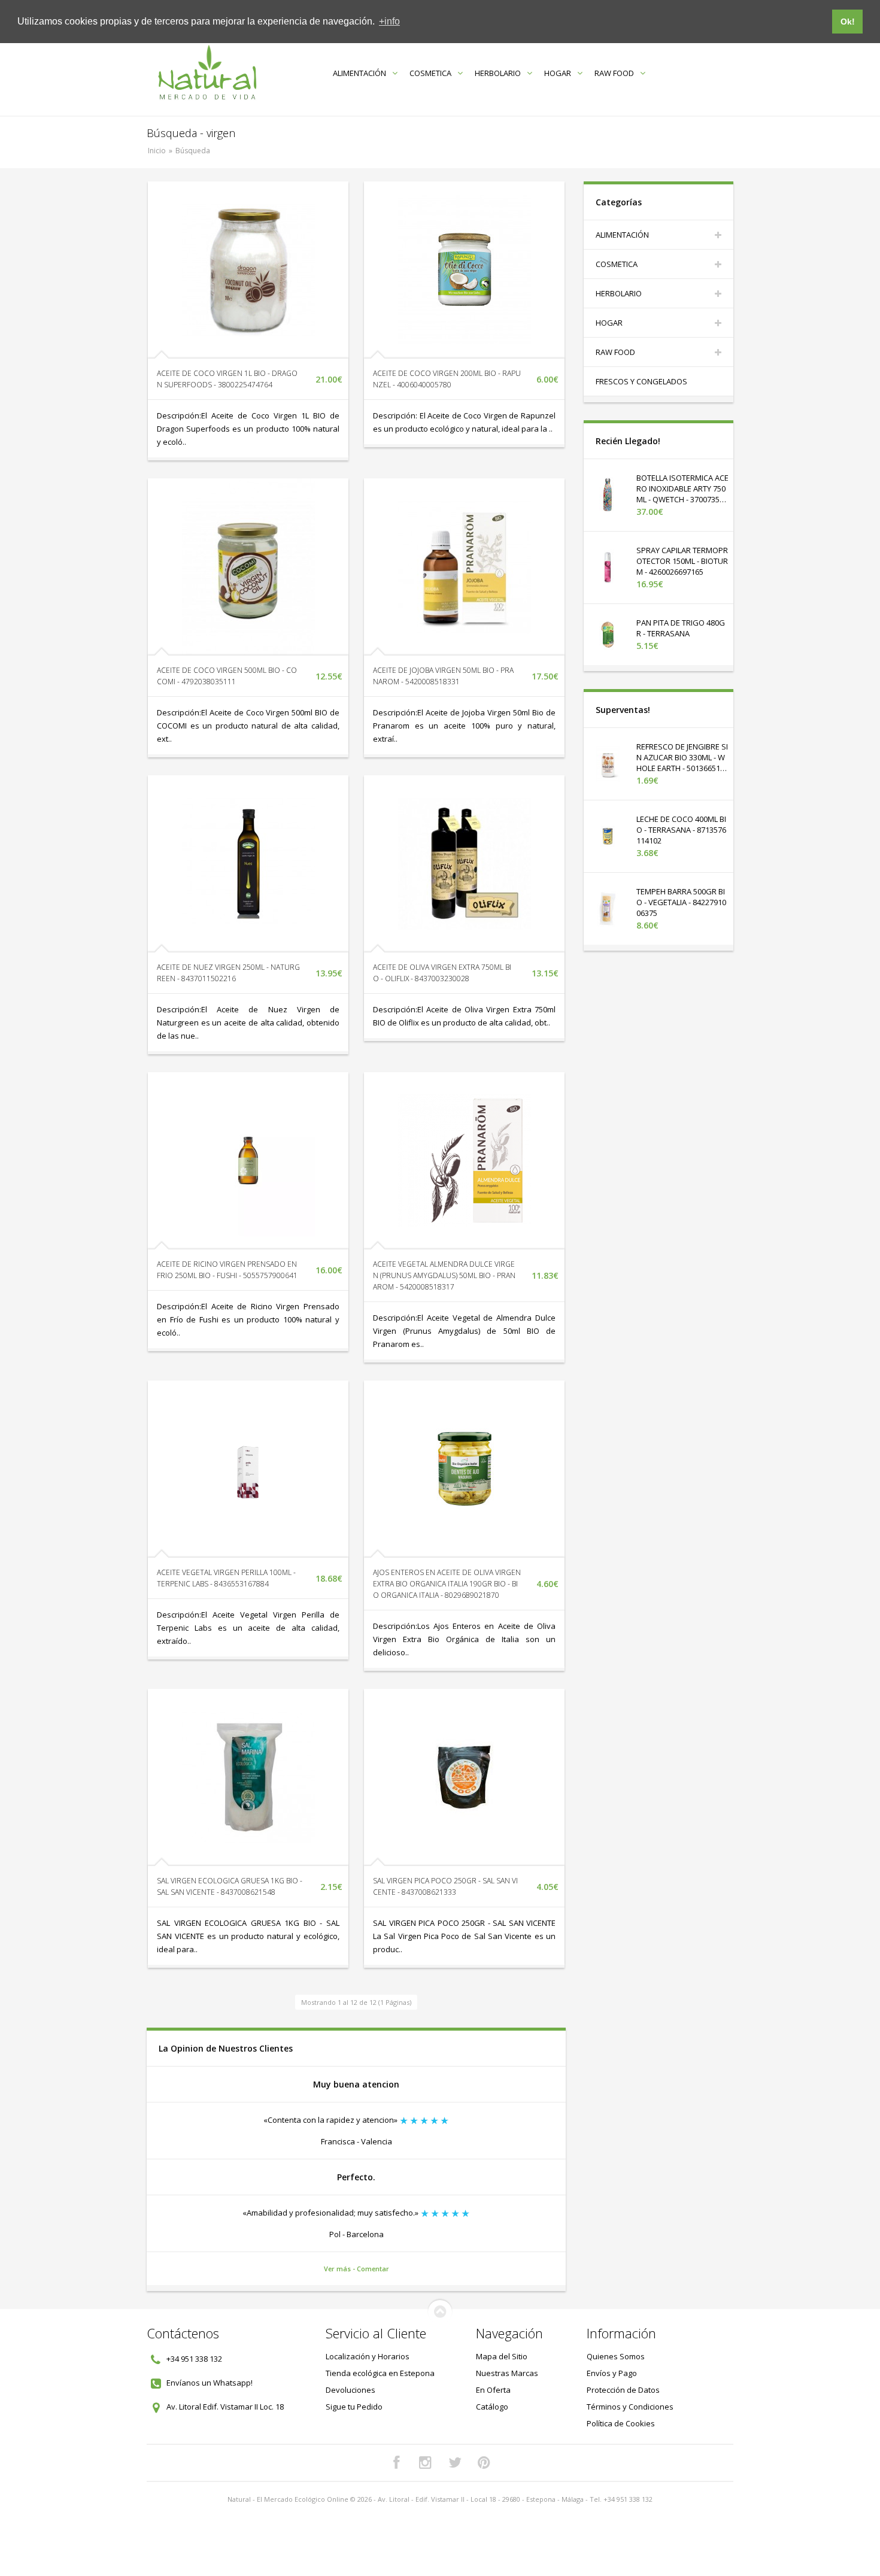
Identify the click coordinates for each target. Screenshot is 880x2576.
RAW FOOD (614, 73)
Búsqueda (193, 151)
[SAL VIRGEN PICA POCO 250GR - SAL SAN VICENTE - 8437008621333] (464, 1777)
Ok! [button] (848, 22)
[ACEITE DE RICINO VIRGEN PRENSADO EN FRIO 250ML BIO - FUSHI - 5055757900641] (248, 1161)
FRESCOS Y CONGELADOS (641, 381)
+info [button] (389, 21)
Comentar (373, 2269)
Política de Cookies (621, 2423)
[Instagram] (426, 2463)
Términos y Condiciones (630, 2407)
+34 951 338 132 (194, 2359)
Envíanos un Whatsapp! (210, 2383)
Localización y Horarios (368, 2356)
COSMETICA (430, 73)
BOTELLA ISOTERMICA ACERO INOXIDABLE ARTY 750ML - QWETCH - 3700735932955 (682, 494)
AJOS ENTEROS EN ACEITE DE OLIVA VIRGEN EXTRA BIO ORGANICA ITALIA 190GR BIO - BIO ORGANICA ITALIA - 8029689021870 (447, 1584)
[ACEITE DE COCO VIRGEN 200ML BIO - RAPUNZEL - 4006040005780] (464, 270)
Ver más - (340, 2269)
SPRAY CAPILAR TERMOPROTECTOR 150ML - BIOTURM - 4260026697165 (682, 561)
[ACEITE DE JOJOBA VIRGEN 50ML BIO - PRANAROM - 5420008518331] (464, 567)
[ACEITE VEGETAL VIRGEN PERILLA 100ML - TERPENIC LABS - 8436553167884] (248, 1469)
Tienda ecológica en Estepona (380, 2373)
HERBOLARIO (498, 73)
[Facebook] (396, 2463)
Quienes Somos (616, 2356)
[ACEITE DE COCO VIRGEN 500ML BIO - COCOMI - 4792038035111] (248, 567)
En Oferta (493, 2390)
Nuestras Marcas (507, 2373)
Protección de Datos (623, 2390)
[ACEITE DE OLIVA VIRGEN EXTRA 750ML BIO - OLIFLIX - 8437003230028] (464, 864)
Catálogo (492, 2407)
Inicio (157, 151)
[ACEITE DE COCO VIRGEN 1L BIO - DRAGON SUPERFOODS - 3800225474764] (248, 270)
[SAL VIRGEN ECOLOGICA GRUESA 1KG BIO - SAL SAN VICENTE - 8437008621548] (248, 1777)
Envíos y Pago (612, 2373)
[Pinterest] (484, 2463)
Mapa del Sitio (502, 2356)
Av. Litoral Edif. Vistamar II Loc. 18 (225, 2407)
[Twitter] (455, 2463)
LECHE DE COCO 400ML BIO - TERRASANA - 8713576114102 (681, 830)
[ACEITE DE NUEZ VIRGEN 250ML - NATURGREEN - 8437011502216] (248, 864)
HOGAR (558, 73)
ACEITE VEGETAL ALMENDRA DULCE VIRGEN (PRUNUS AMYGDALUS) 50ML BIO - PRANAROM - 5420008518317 (444, 1275)
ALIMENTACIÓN (359, 73)
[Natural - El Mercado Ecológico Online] (207, 73)
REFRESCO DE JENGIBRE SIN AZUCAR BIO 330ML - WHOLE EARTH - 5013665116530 (682, 763)
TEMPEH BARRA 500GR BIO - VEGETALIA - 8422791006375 (681, 902)
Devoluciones (351, 2390)
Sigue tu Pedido (354, 2407)
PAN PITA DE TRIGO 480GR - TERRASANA (681, 628)
